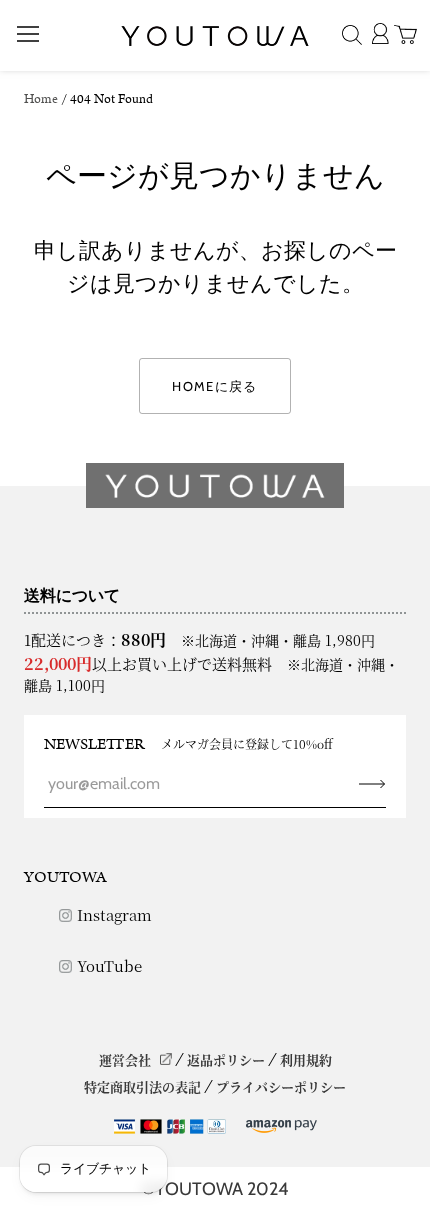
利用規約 (306, 1059)
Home (41, 99)
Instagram (114, 914)
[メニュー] (28, 34)
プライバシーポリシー (281, 1086)
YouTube (109, 965)
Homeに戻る (214, 386)
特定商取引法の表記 (142, 1086)
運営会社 (125, 1059)
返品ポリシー (226, 1059)
